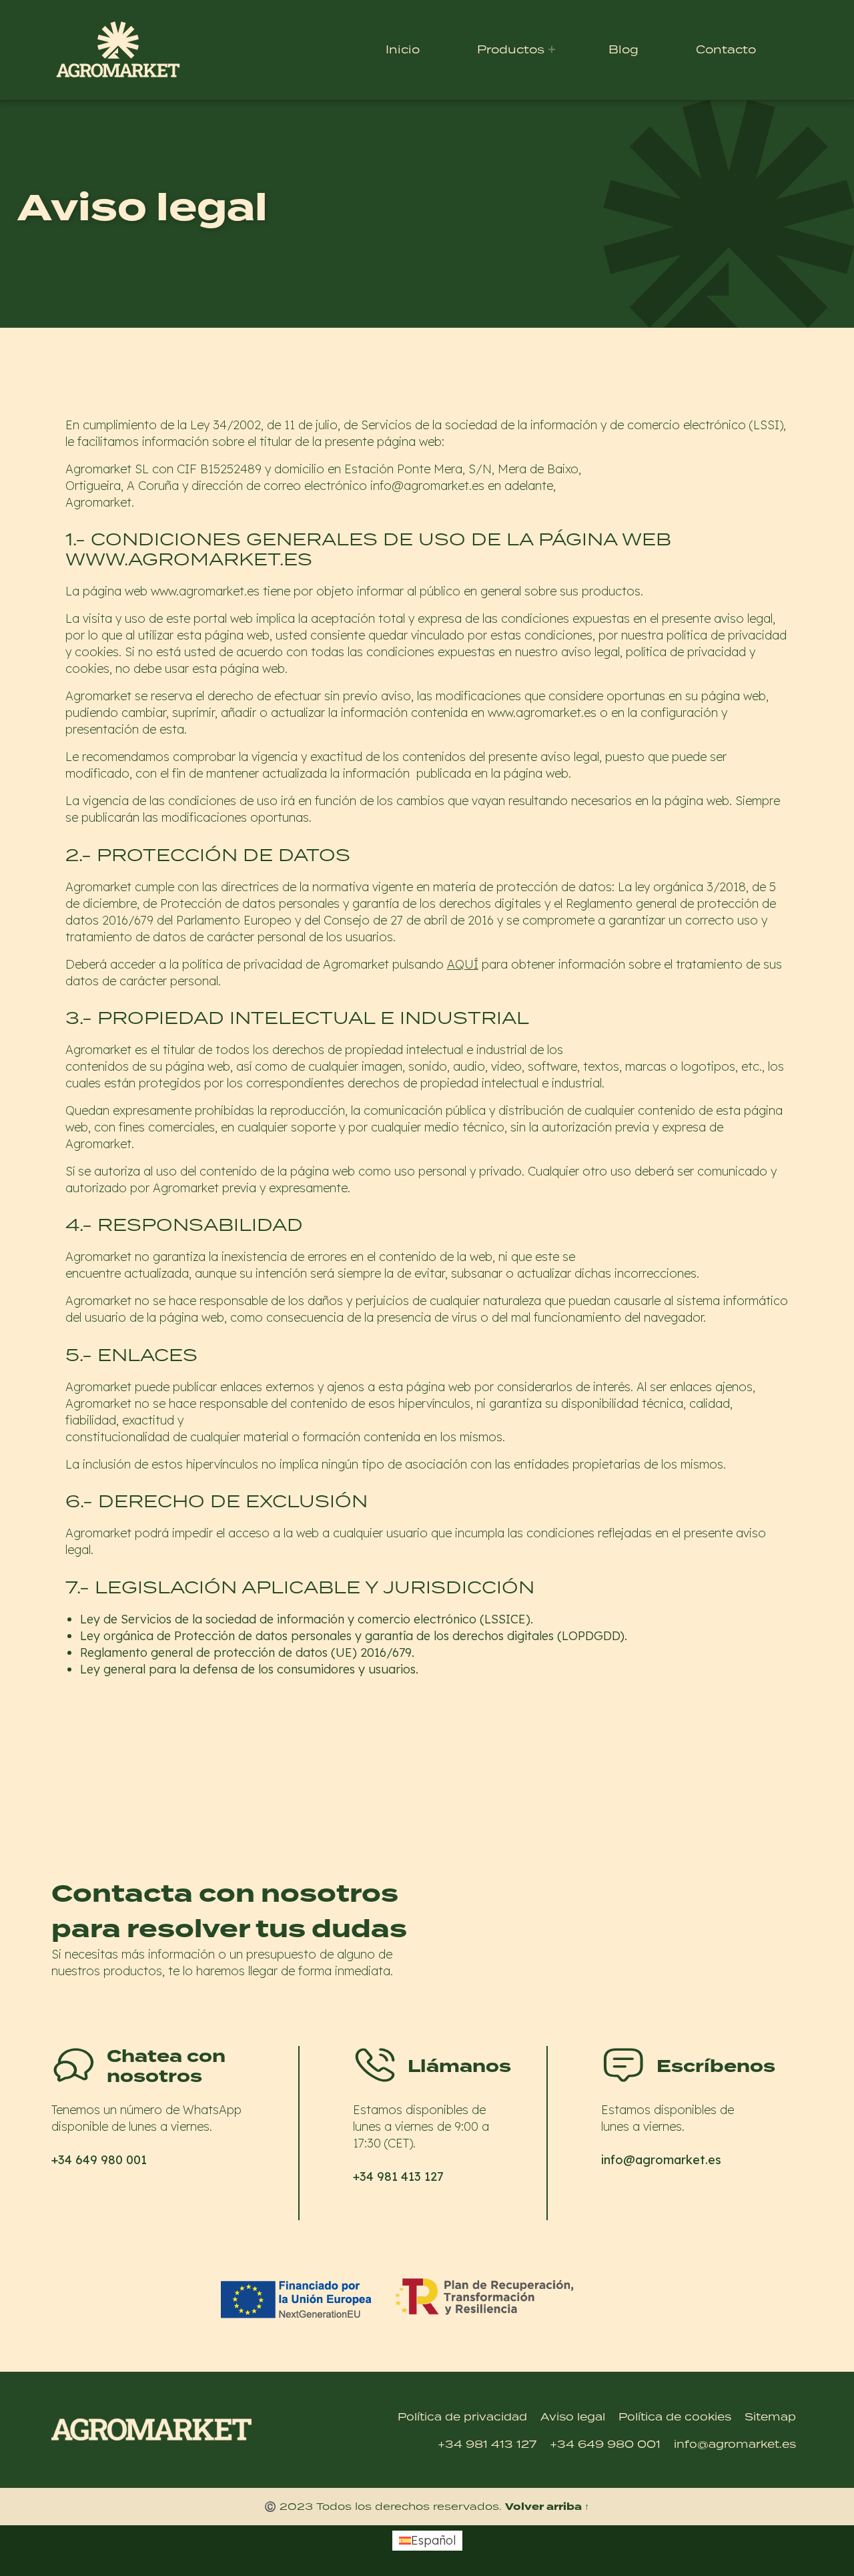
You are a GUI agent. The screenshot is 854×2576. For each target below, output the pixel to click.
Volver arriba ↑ (547, 2507)
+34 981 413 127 (391, 2212)
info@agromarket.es (653, 2195)
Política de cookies (675, 2416)
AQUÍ (463, 964)
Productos (511, 49)
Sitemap (770, 2416)
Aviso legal (573, 2416)
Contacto (726, 49)
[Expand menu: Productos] (552, 49)
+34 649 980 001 (92, 2195)
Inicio (403, 49)
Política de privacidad (462, 2416)
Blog (623, 49)
